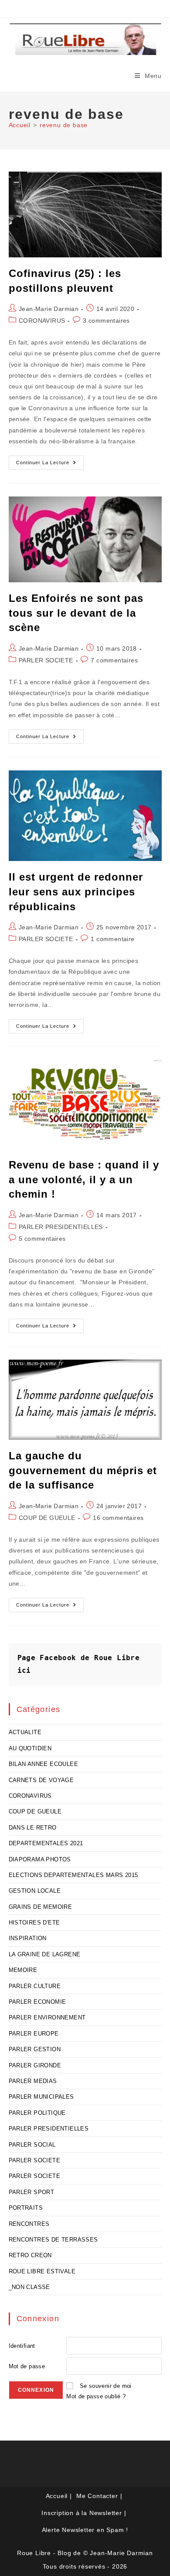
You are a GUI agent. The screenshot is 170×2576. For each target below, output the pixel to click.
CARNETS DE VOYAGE (41, 1780)
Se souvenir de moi (106, 2386)
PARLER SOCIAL (32, 2145)
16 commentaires (118, 1518)
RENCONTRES (29, 2224)
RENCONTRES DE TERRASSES (53, 2240)
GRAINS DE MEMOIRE (41, 1907)
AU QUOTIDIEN (30, 1748)
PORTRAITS (26, 2208)
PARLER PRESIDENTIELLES (61, 1227)
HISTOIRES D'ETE (34, 1923)
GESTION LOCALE (35, 1891)
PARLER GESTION (35, 2049)
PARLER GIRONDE (35, 2065)
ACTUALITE (25, 1732)
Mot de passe (27, 2366)
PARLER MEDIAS (33, 2081)
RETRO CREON (30, 2255)
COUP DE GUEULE (47, 1518)
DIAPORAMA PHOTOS (40, 1859)
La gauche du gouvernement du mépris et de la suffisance (83, 1470)
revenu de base (64, 125)
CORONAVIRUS (42, 321)
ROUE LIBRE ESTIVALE (42, 2271)
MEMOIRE (23, 1970)
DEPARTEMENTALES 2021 (46, 1843)
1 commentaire (112, 939)
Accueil (57, 2496)
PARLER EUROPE (34, 2034)
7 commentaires (114, 660)
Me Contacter (97, 2496)
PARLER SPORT (32, 2192)
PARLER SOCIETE (46, 660)
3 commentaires (106, 321)
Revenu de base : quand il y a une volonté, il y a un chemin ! (84, 1179)
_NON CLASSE (29, 2287)
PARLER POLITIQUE (37, 2113)
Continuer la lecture (50, 465)
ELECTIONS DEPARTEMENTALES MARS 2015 (73, 1875)
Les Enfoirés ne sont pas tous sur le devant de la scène (76, 613)
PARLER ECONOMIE (37, 2002)
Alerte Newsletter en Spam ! (85, 2530)
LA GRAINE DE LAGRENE (45, 1954)
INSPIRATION (28, 1938)
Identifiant (22, 2346)
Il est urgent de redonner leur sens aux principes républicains (76, 891)
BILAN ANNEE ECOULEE (44, 1764)
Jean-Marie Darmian (49, 309)
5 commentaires (42, 1239)
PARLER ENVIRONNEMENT (47, 2017)
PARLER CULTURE (35, 1986)
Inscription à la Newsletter (82, 2513)
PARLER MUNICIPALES (41, 2097)
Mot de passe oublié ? (96, 2396)
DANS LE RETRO (33, 1828)
